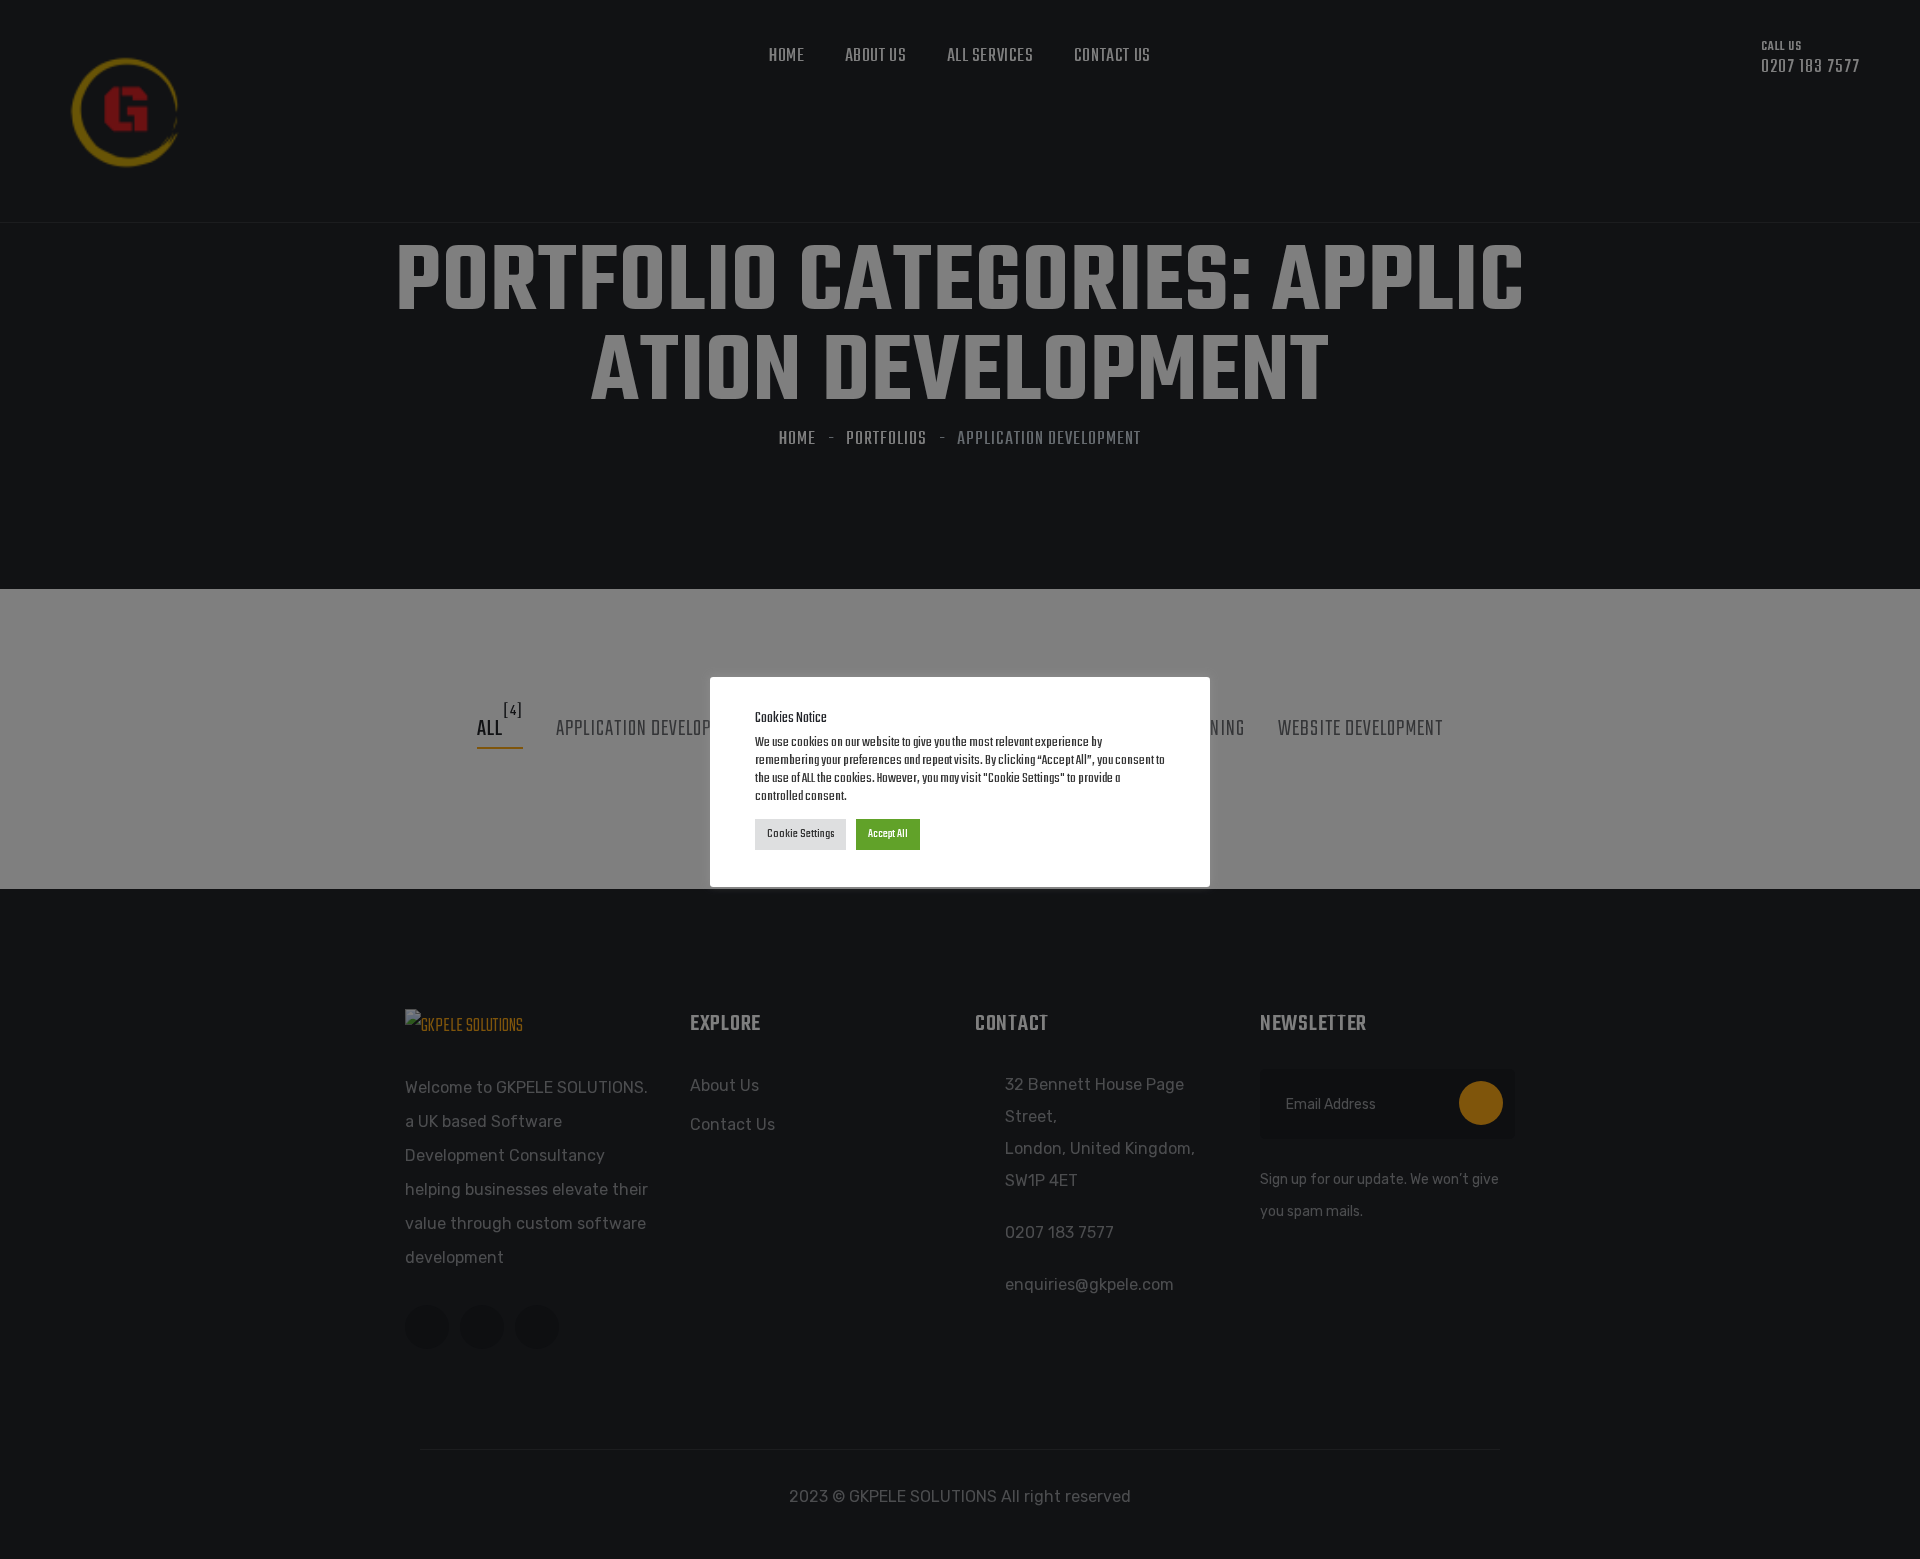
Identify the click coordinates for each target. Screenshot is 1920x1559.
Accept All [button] (888, 834)
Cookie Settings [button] (800, 834)
